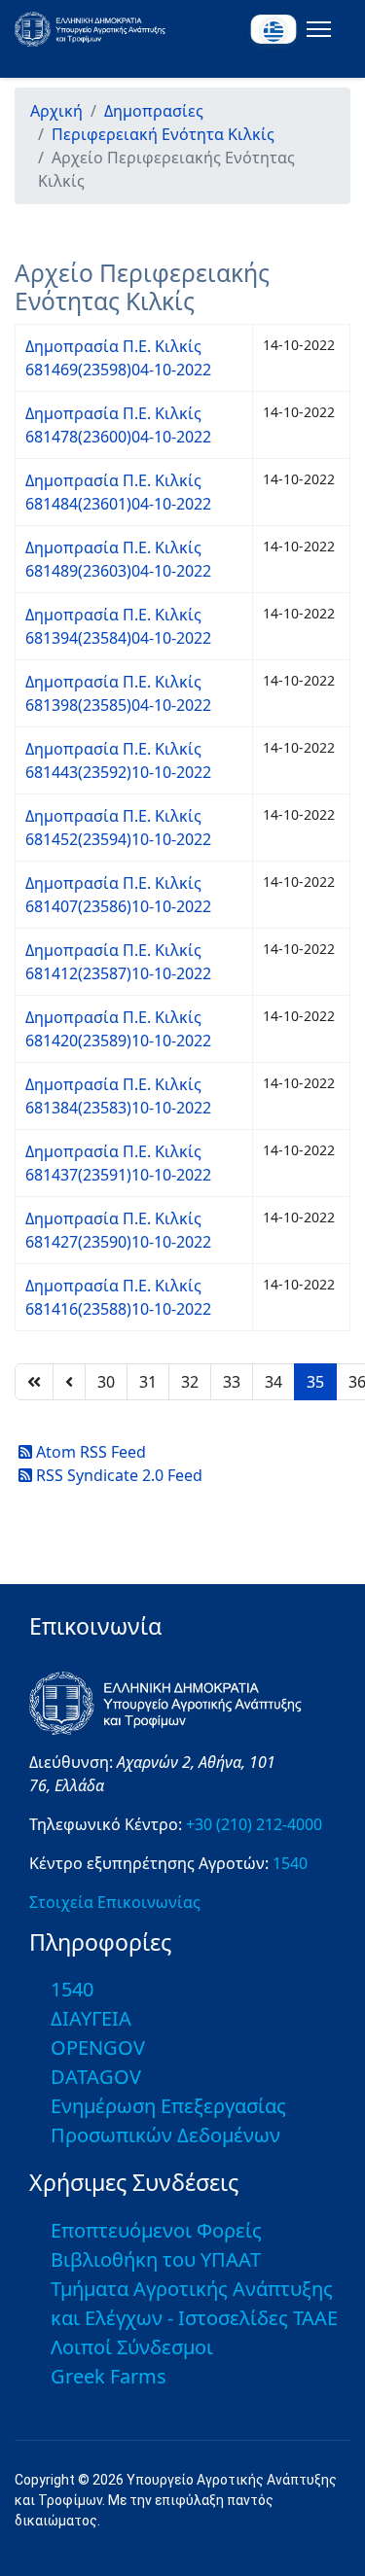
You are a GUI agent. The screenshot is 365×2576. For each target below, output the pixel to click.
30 (106, 1382)
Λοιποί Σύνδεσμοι (132, 2347)
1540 (290, 1863)
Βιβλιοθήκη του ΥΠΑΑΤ (156, 2259)
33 (232, 1382)
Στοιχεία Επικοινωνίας (115, 1902)
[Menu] (315, 29)
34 (274, 1382)
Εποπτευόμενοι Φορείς (156, 2230)
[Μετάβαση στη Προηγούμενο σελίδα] (69, 1382)
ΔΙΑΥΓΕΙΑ (91, 2018)
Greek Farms (109, 2376)
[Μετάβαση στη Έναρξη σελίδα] (34, 1382)
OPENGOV (98, 2047)
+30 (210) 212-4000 (254, 1824)
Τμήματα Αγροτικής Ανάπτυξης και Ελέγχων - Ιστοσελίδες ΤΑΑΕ (194, 2303)
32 (190, 1382)
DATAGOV (96, 2077)
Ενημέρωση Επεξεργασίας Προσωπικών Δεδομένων (168, 2120)
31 (148, 1382)
